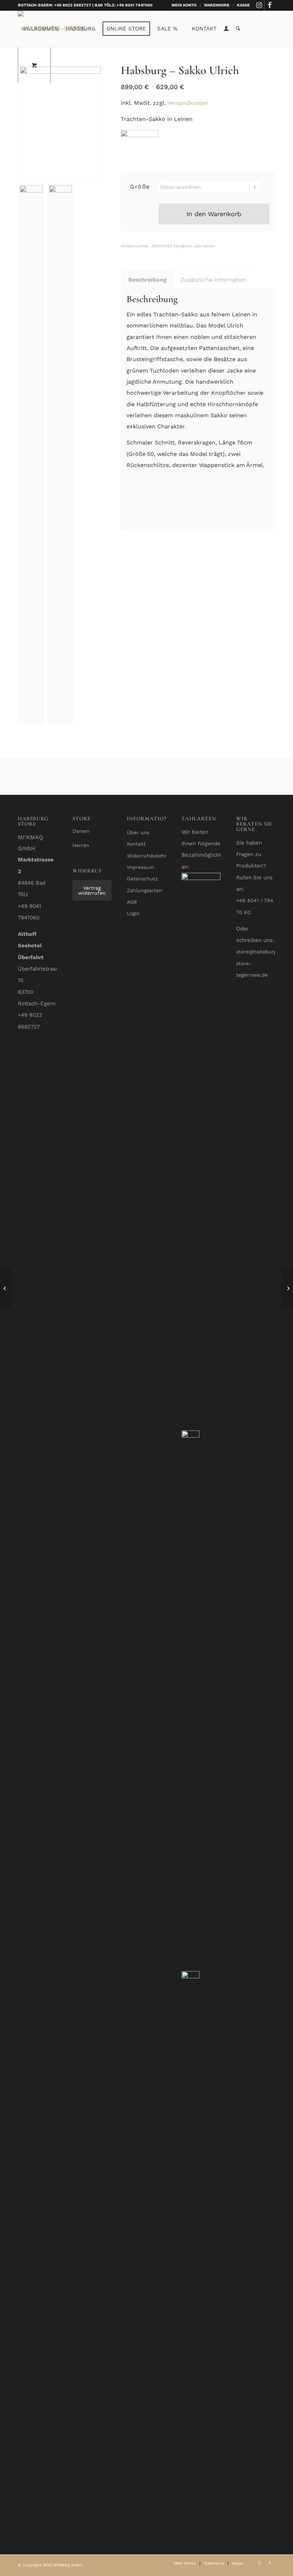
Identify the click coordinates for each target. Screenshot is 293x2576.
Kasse (243, 5)
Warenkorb (217, 5)
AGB (132, 902)
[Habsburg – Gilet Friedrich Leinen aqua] (6, 1288)
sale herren (204, 246)
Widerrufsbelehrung (151, 856)
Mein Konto (184, 5)
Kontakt (136, 844)
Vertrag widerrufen (92, 890)
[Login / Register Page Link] (226, 29)
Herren (81, 845)
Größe (140, 187)
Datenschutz (142, 879)
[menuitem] (184, 5)
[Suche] (238, 29)
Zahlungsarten (145, 890)
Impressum (140, 867)
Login (133, 913)
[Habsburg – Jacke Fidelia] (287, 1288)
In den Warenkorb (214, 214)
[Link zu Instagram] (259, 5)
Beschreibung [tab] (147, 280)
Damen (81, 831)
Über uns (138, 832)
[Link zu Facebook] (270, 5)
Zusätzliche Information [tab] (214, 280)
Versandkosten (188, 103)
